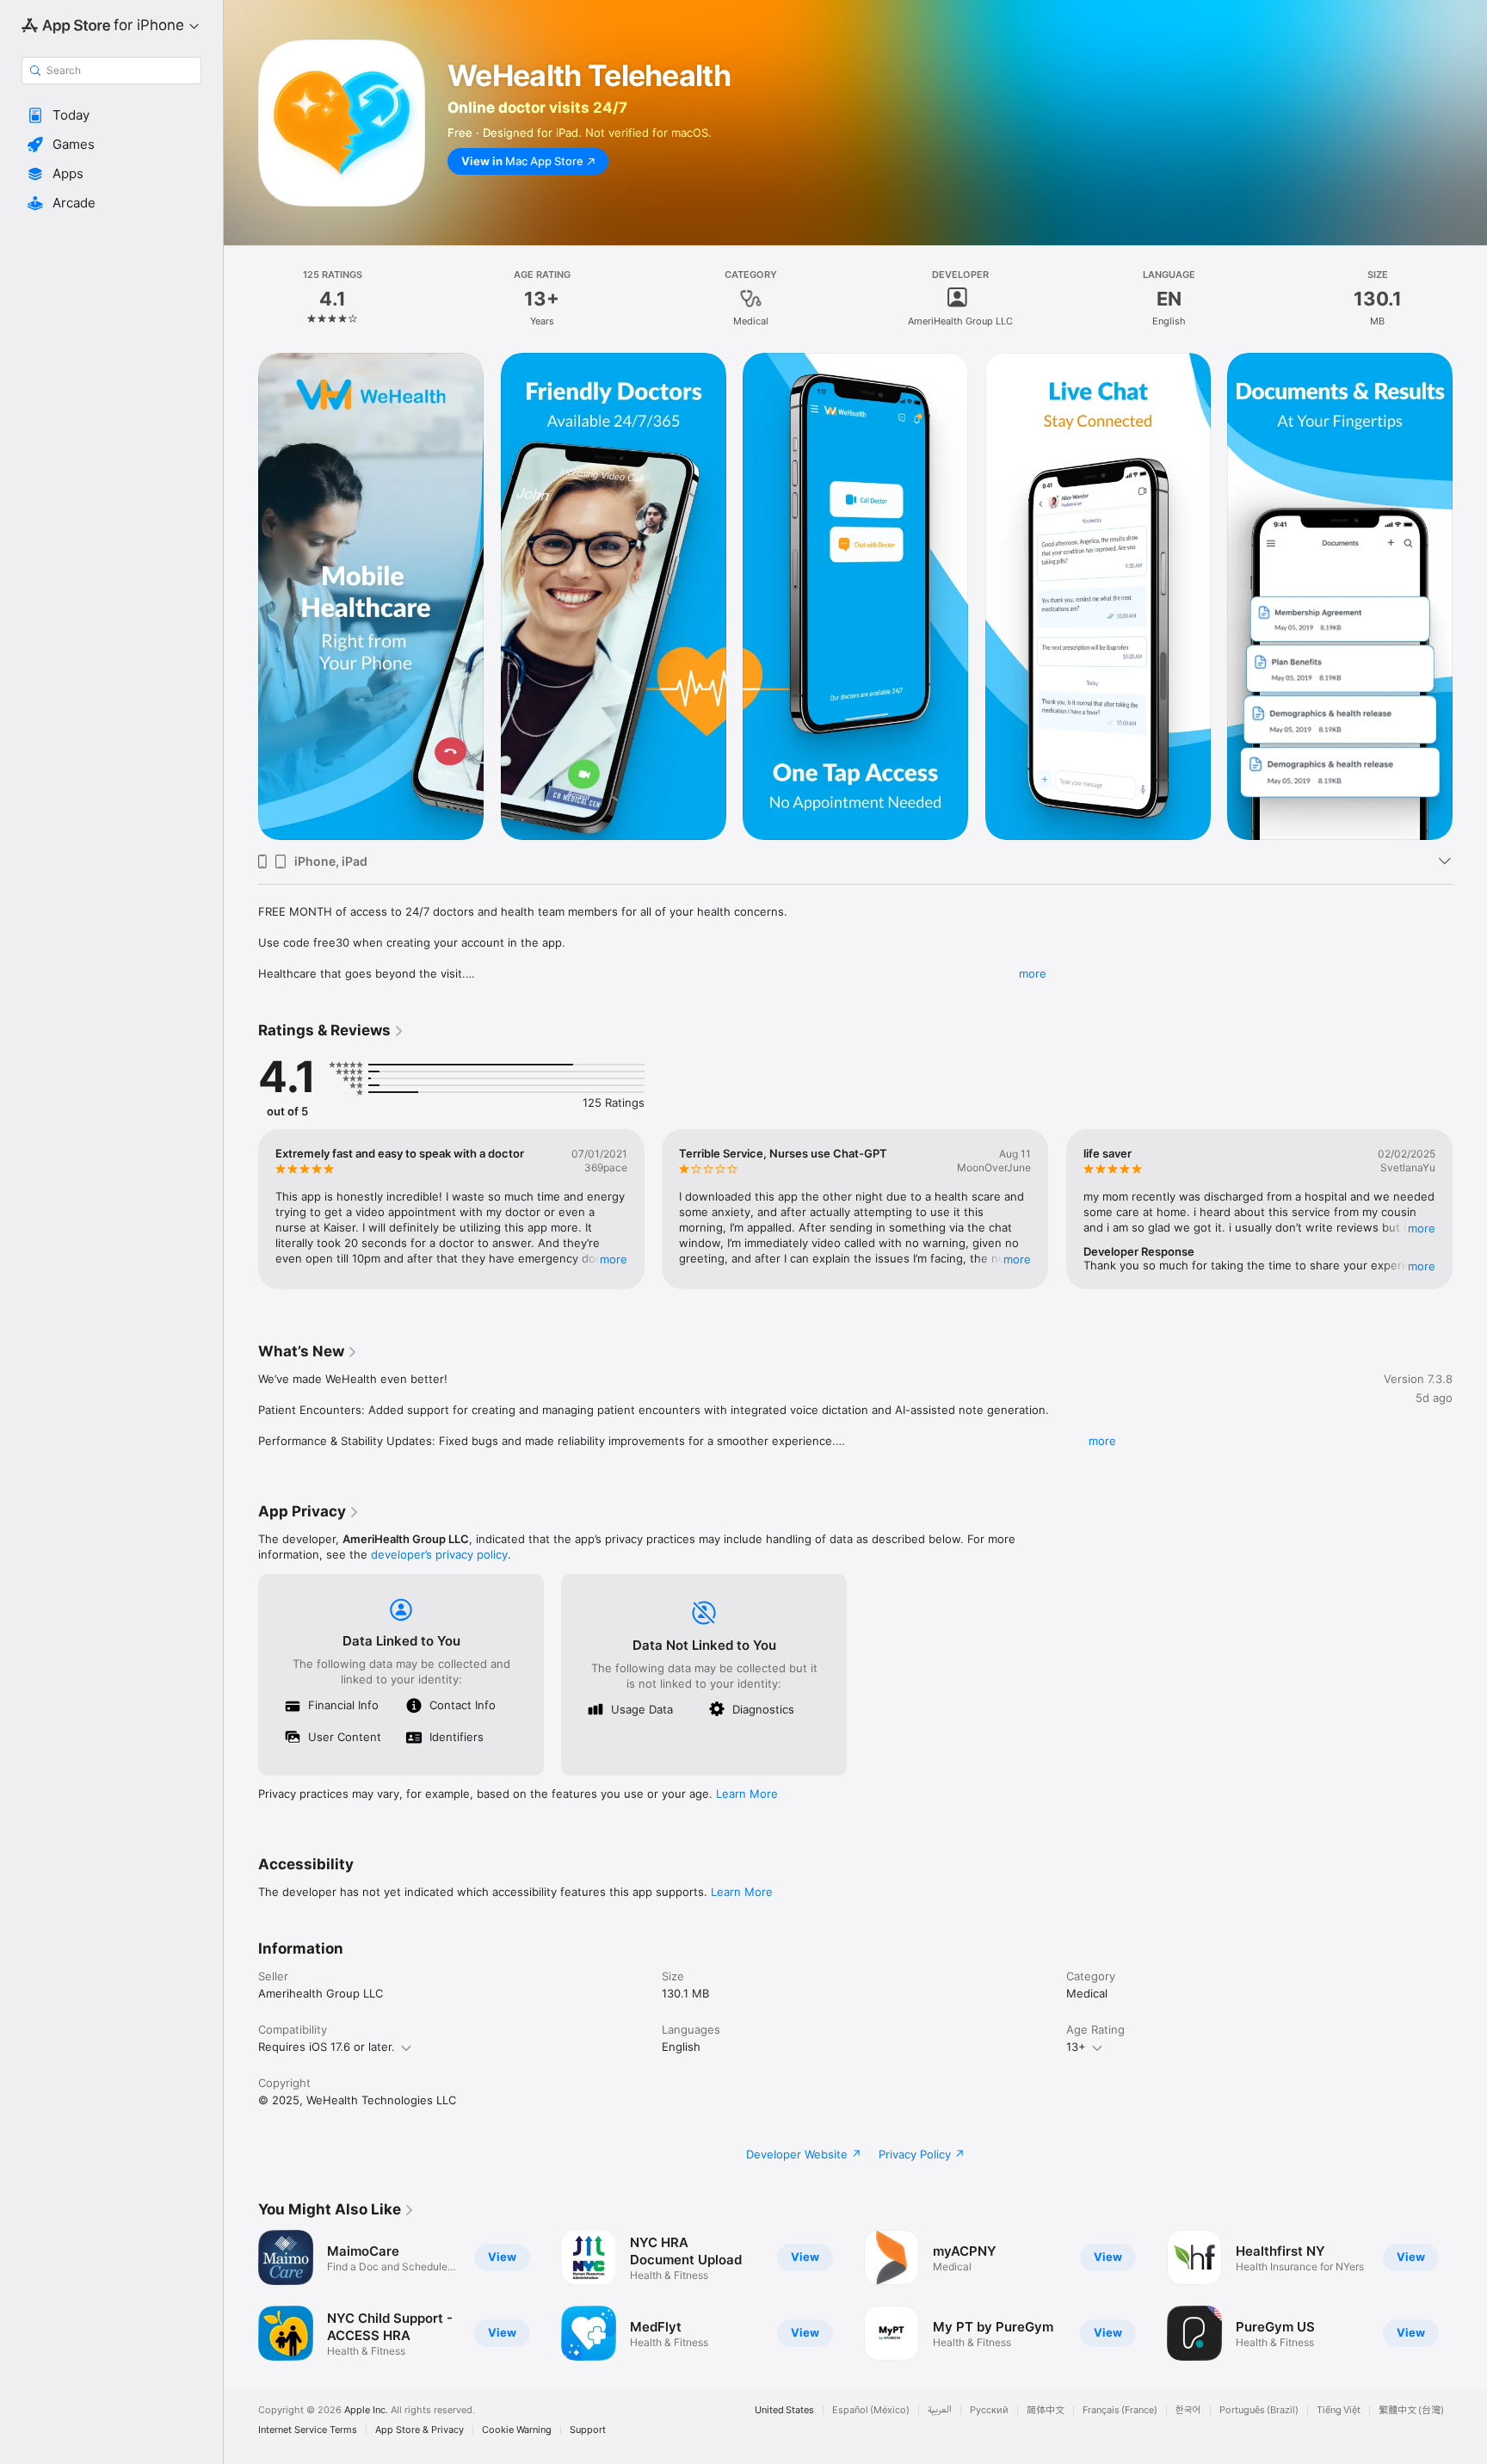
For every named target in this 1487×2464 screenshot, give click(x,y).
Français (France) (1120, 2410)
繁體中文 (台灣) (1411, 2410)
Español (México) (871, 2410)
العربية (940, 2410)
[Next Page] (1470, 596)
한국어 (1188, 2410)
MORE (614, 1259)
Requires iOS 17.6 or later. (327, 2047)
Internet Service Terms (308, 2430)
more (1033, 973)
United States (784, 2410)
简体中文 (1046, 2410)
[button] (111, 115)
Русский (989, 2410)
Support (588, 2430)
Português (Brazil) (1259, 2410)
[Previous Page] (241, 596)
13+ (1076, 2047)
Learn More (747, 1794)
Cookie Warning (517, 2430)
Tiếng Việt (1339, 2410)
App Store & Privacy (420, 2430)
